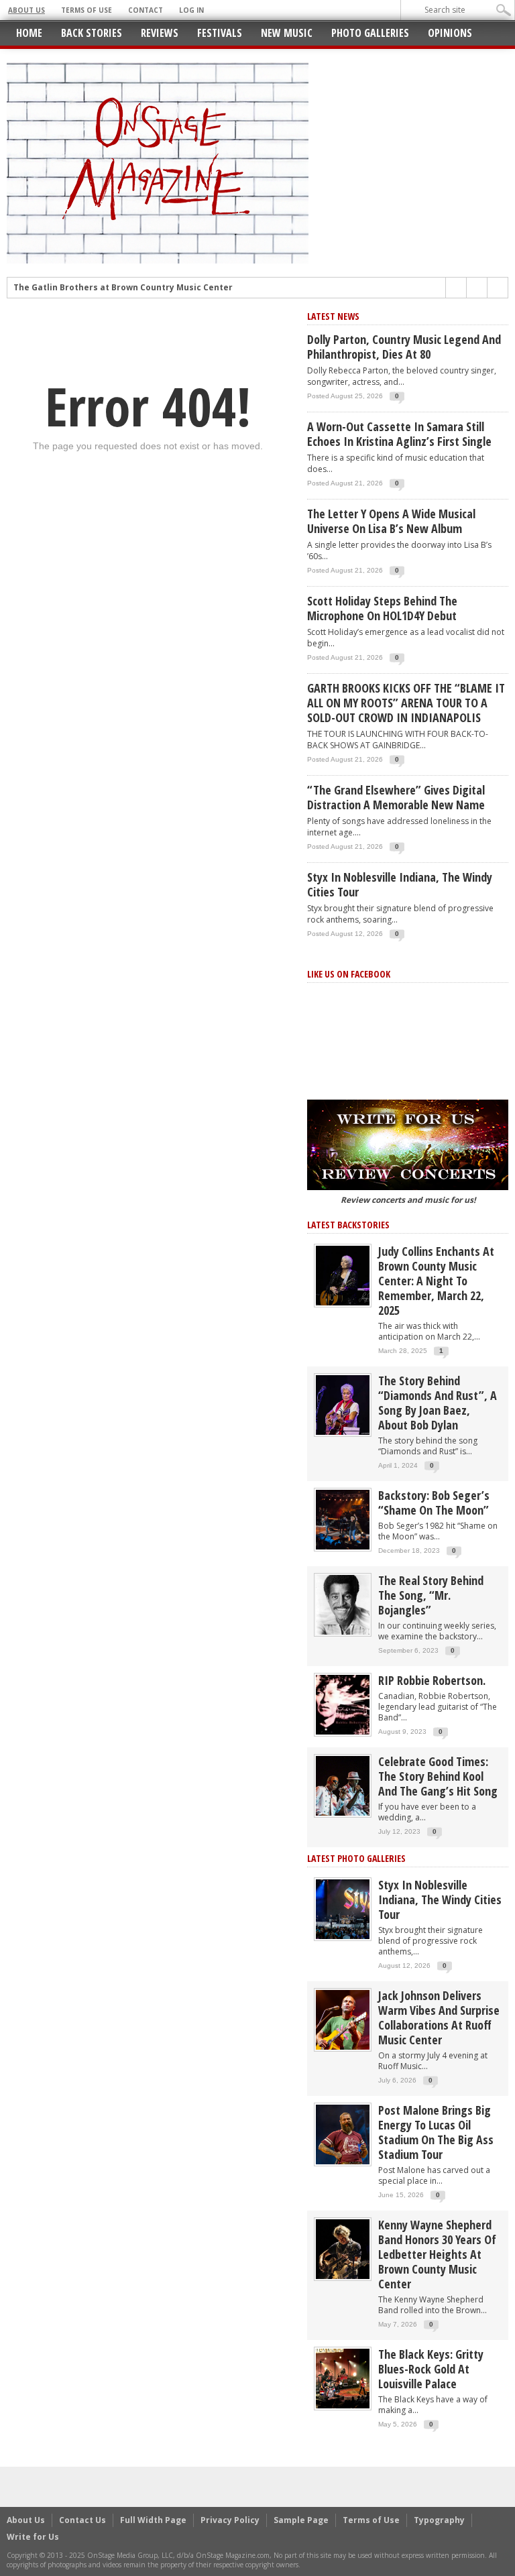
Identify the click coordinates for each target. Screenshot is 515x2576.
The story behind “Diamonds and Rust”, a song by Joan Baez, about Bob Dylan (438, 1403)
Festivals (220, 33)
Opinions (450, 33)
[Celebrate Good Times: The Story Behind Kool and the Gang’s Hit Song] (343, 1785)
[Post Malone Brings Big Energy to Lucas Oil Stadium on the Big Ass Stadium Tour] (343, 2134)
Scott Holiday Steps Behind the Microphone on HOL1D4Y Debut (382, 608)
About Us (26, 10)
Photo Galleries (370, 33)
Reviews (160, 33)
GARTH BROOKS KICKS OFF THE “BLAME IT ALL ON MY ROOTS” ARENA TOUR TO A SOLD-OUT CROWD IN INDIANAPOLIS (406, 703)
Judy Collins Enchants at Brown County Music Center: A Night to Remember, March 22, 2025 (436, 1281)
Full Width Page (153, 2520)
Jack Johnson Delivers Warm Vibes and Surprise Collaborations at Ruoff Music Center (439, 2017)
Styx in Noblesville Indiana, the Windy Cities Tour (400, 884)
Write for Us (33, 2537)
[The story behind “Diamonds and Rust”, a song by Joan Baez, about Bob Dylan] (343, 1404)
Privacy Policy (230, 2520)
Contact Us (82, 2520)
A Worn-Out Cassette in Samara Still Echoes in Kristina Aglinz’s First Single (399, 434)
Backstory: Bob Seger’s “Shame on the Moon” (434, 1503)
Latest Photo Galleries (356, 1858)
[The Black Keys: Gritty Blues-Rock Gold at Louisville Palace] (343, 2378)
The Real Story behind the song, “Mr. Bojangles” (431, 1595)
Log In (191, 10)
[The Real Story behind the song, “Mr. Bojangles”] (343, 1604)
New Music (287, 33)
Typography (439, 2520)
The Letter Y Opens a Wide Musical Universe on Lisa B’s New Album (391, 521)
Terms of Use (87, 10)
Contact (146, 10)
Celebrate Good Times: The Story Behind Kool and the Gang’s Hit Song (438, 1776)
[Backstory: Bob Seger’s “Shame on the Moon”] (343, 1519)
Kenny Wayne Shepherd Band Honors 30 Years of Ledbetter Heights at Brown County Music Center (437, 2254)
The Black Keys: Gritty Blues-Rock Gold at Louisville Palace (431, 2369)
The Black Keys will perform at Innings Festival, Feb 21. (130, 288)
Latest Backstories (348, 1225)
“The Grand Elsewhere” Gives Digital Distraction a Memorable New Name (396, 797)
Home (29, 33)
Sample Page (301, 2520)
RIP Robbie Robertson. (432, 1680)
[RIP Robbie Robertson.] (343, 1704)
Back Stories (92, 33)
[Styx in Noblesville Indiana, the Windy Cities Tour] (343, 1909)
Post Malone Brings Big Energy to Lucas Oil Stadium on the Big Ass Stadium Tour (436, 2132)
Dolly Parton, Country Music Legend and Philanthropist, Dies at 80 (404, 347)
